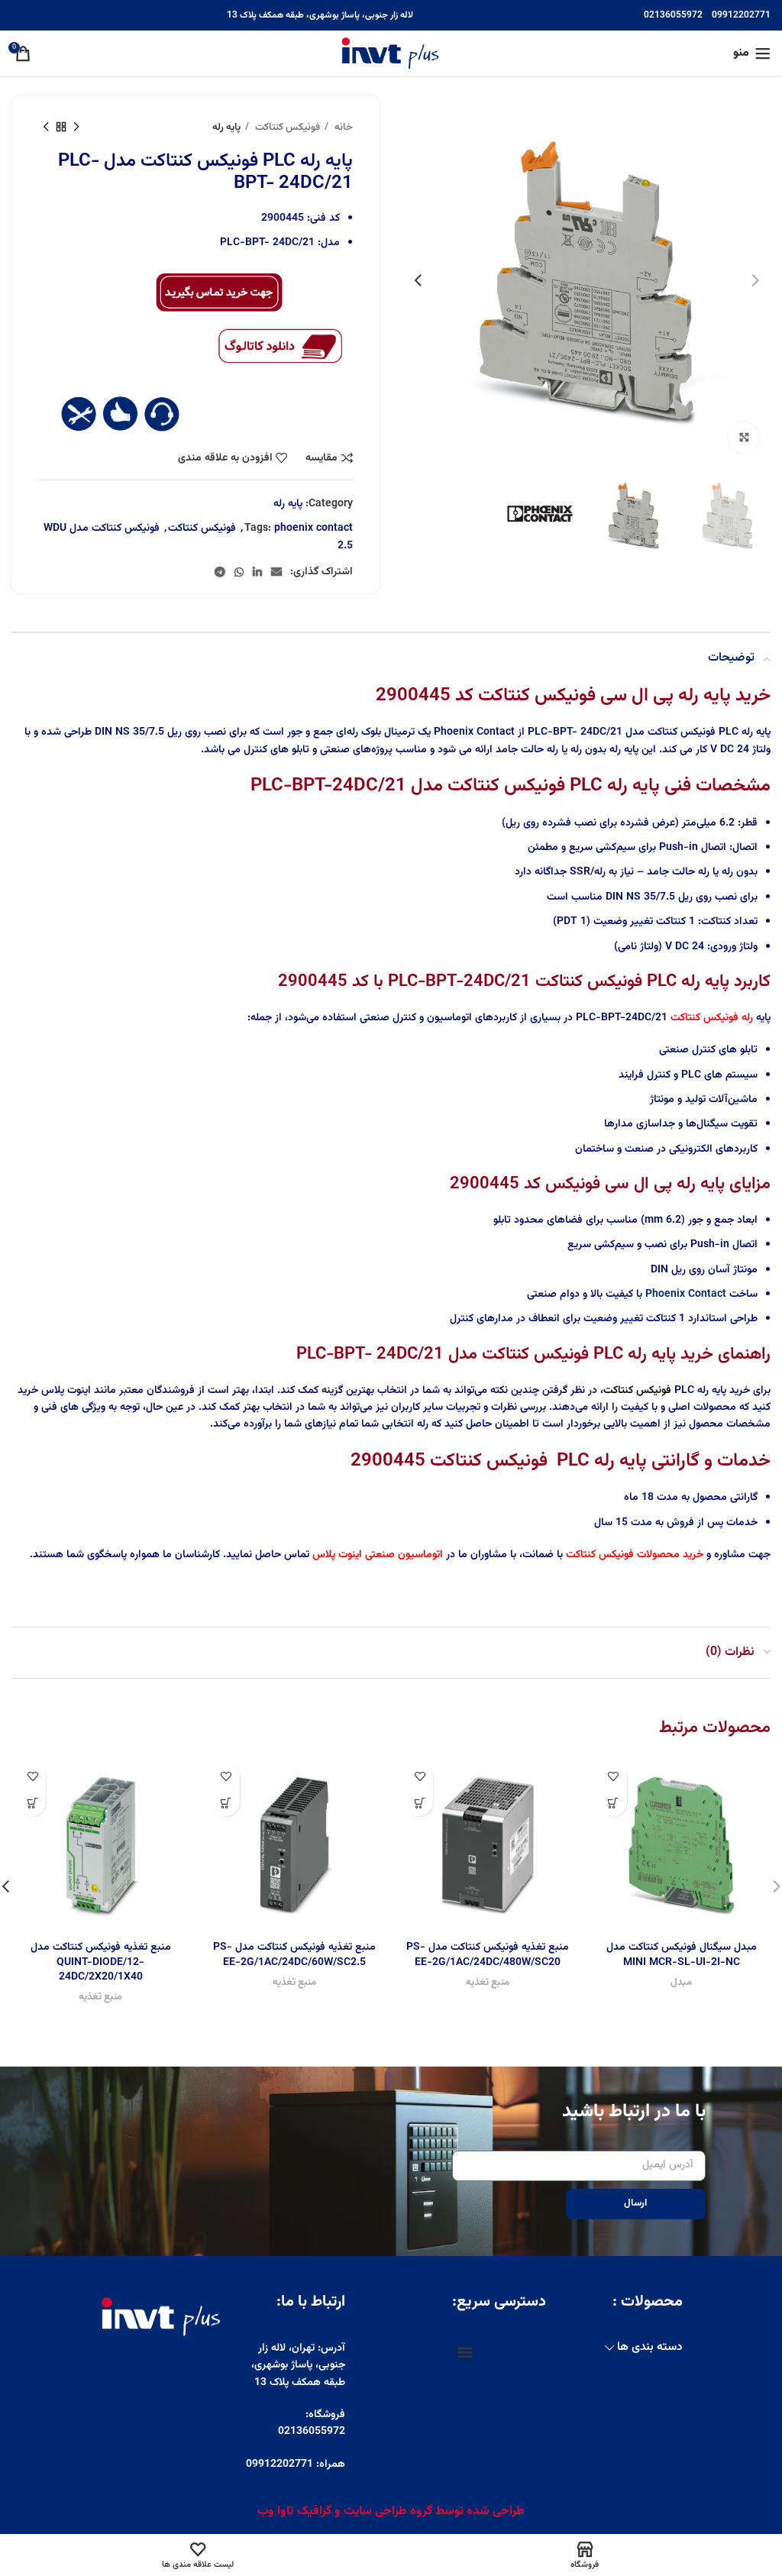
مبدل (681, 1983)
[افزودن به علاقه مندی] (614, 1776)
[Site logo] (391, 54)
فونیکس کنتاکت (286, 127)
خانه (343, 127)
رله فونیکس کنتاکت (712, 1018)
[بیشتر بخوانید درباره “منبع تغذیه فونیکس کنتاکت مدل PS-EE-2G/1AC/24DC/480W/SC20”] (420, 1803)
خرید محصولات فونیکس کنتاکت (635, 1555)
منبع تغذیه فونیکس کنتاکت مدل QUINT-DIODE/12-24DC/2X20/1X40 (101, 1962)
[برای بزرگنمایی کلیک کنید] (744, 438)
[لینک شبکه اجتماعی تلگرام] (220, 572)
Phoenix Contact (686, 1294)
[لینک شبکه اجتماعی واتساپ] (239, 572)
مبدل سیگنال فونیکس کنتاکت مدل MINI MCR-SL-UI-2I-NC (682, 1955)
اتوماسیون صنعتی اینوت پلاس (378, 1555)
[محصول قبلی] (76, 128)
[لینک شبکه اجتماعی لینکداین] (257, 572)
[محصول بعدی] (46, 128)
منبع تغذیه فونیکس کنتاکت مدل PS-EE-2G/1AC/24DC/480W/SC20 (488, 1955)
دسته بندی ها (650, 2347)
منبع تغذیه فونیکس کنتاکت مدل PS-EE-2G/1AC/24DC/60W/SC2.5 (294, 1955)
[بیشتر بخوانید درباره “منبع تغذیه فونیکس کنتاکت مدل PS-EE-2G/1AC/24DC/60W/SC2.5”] (226, 1803)
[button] (465, 2353)
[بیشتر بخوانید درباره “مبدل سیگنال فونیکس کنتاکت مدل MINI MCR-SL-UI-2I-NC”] (614, 1803)
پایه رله (226, 127)
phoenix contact (313, 528)
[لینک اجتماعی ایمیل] (276, 572)
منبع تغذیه (488, 1983)
